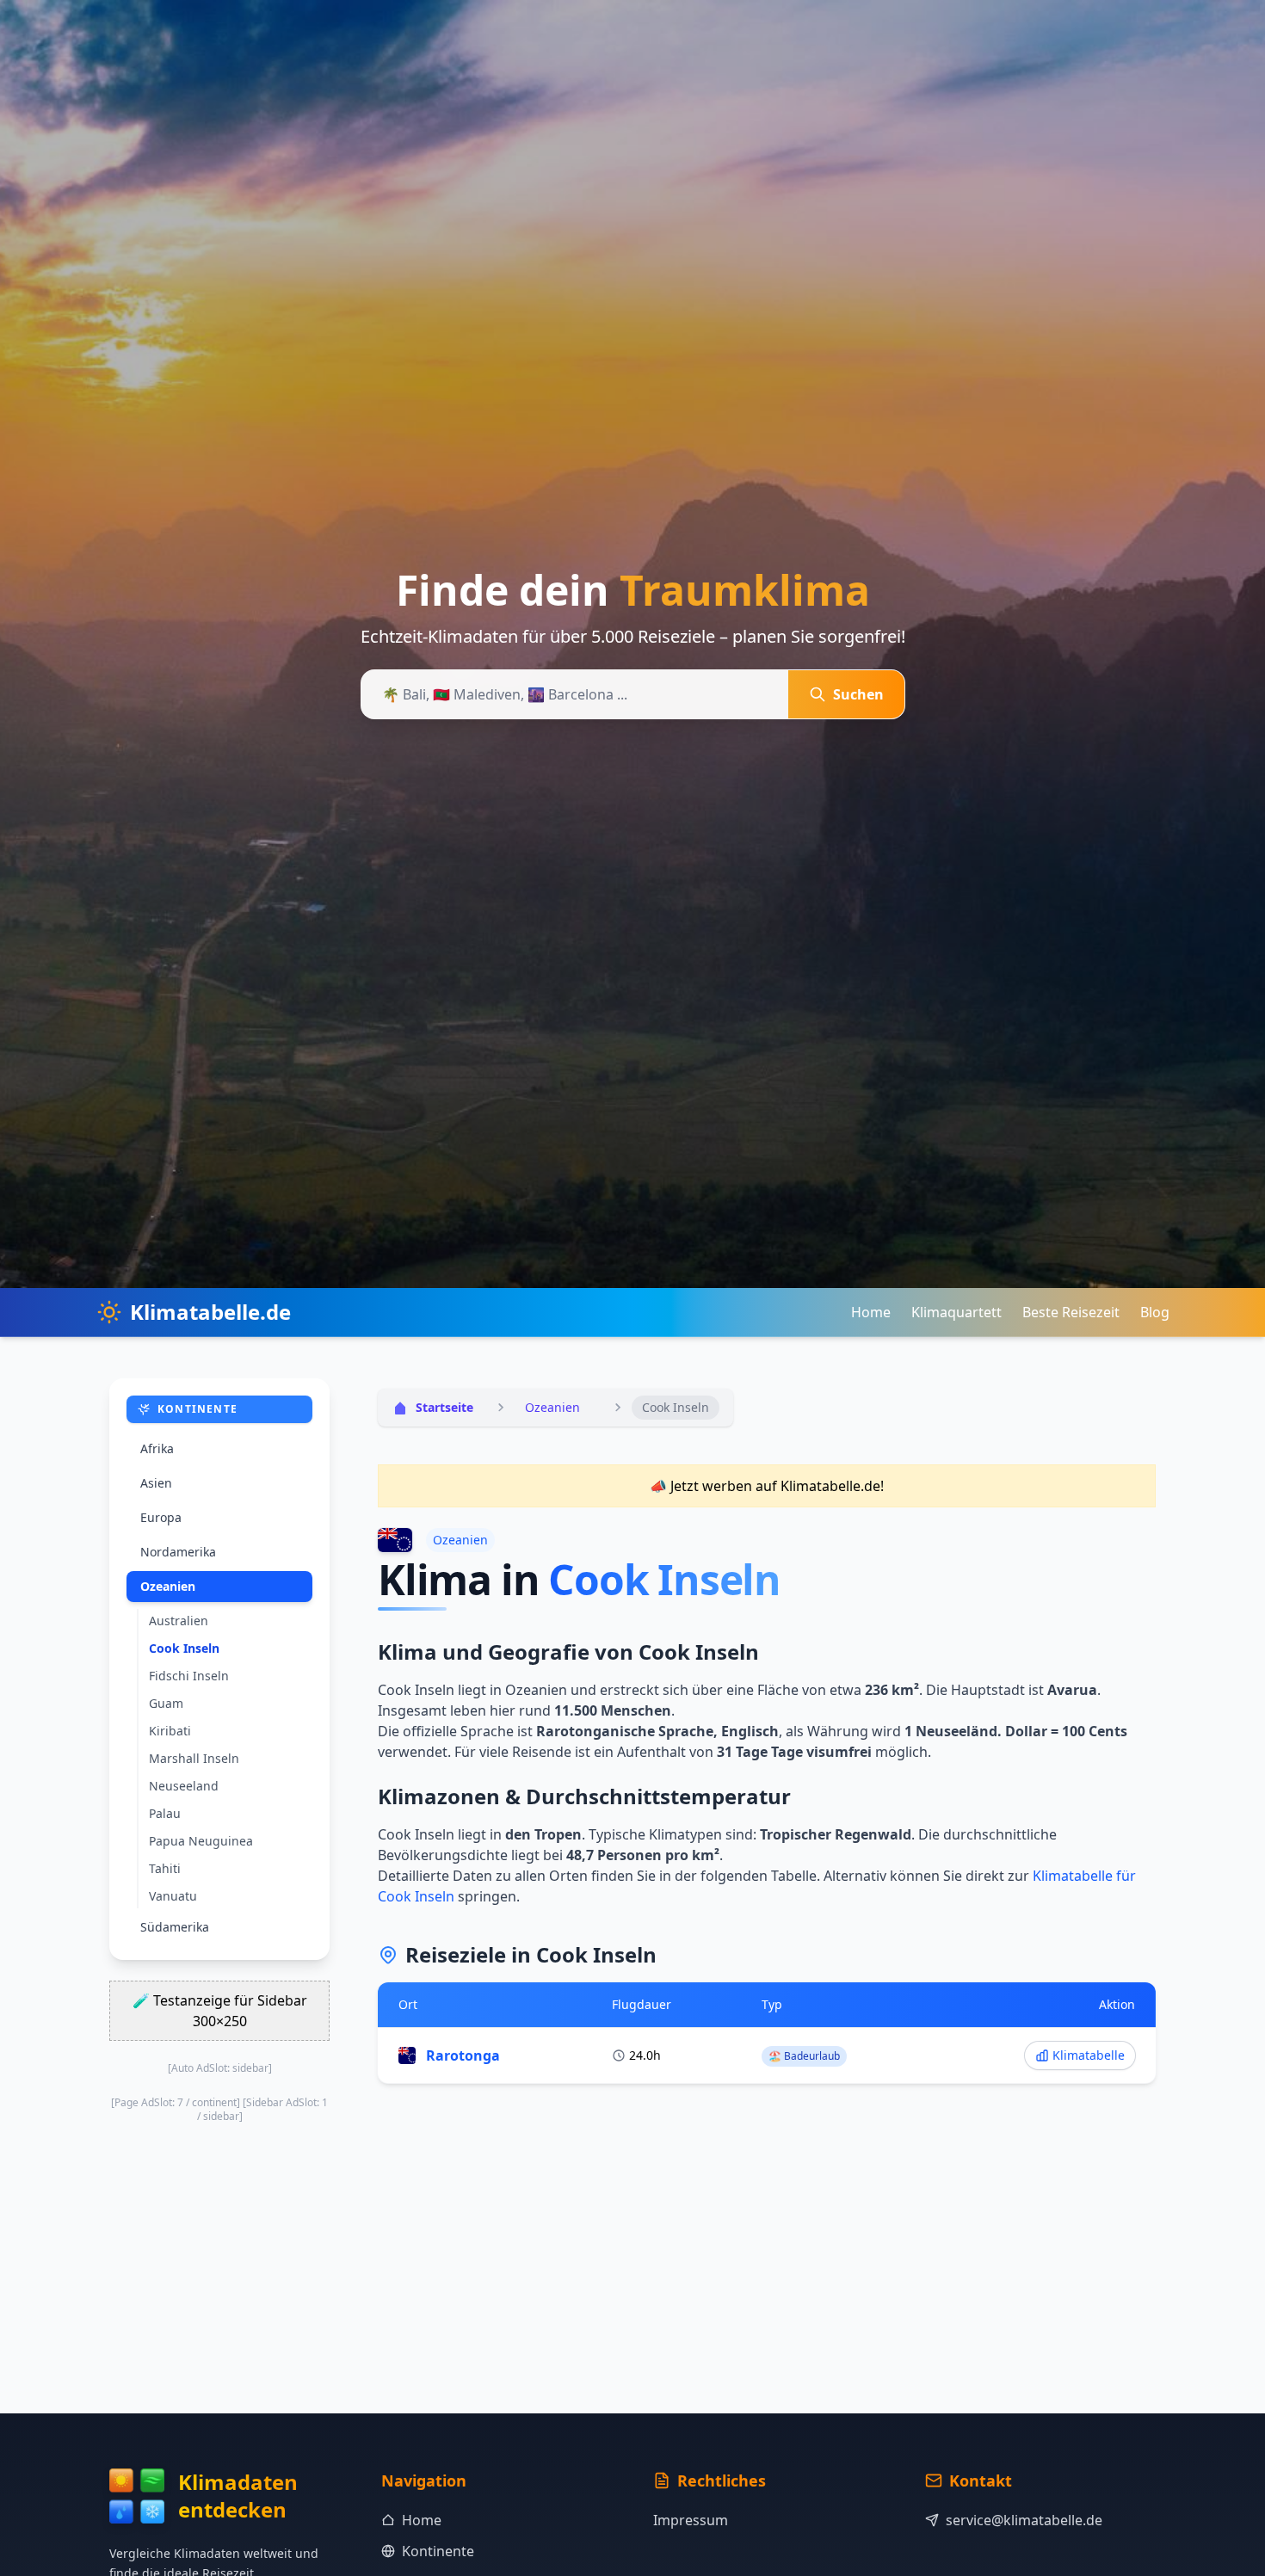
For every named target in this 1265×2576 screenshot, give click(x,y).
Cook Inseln (184, 1648)
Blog (1155, 1312)
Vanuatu (173, 1896)
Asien (156, 1483)
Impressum (691, 2520)
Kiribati (170, 1731)
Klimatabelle (1089, 2055)
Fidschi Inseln (189, 1676)
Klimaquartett (956, 1312)
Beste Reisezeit (1071, 1312)
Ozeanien (168, 1586)
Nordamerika (178, 1552)
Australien (179, 1621)
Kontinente (438, 2551)
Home (871, 1312)
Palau (165, 1813)
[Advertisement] (767, 2231)
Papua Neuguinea (201, 1841)
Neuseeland (184, 1786)
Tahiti (165, 1868)
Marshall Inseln (194, 1758)
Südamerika (175, 1927)
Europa (161, 1517)
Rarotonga (463, 2055)
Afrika (157, 1448)
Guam (166, 1703)
